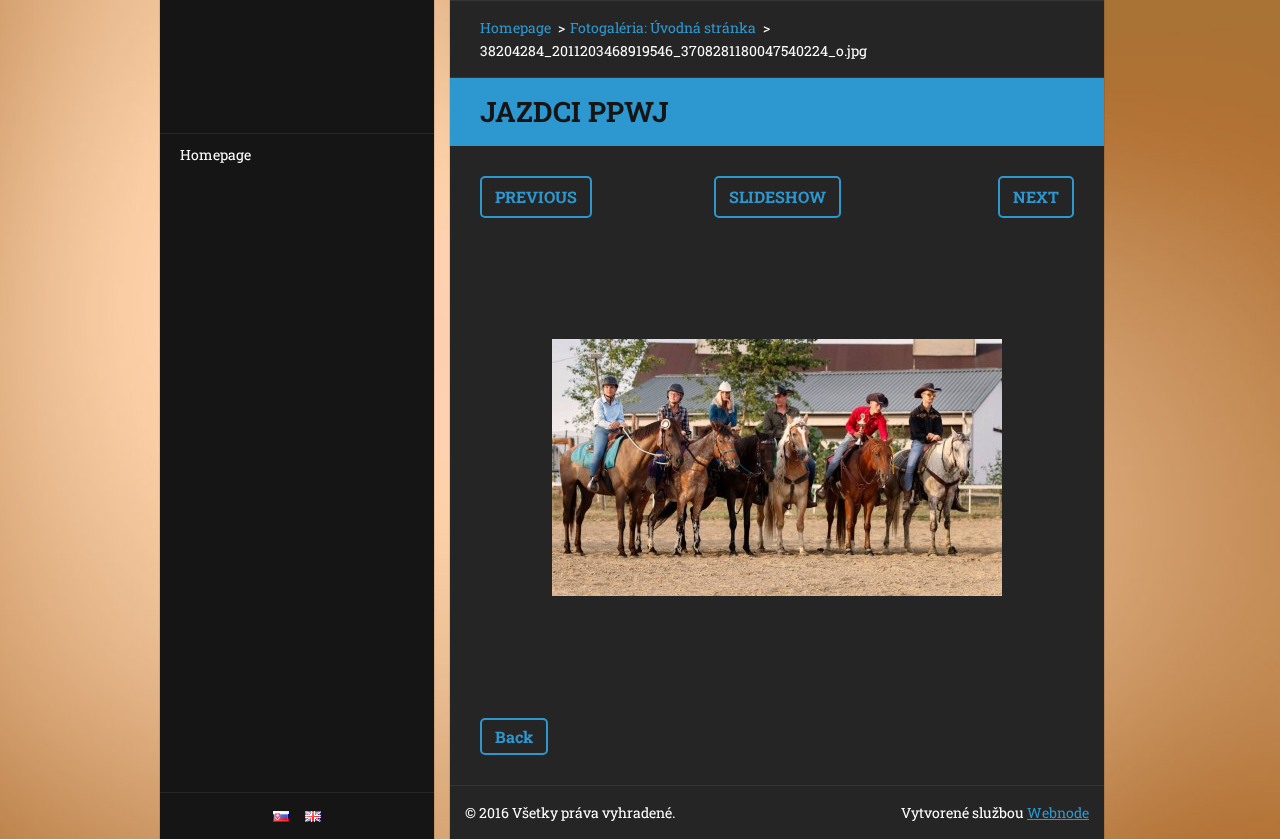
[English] (313, 816)
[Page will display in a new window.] (777, 468)
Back (514, 736)
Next (1036, 196)
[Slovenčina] (281, 816)
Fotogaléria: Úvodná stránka (663, 27)
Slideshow (777, 196)
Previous (536, 196)
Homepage (215, 154)
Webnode (1058, 812)
